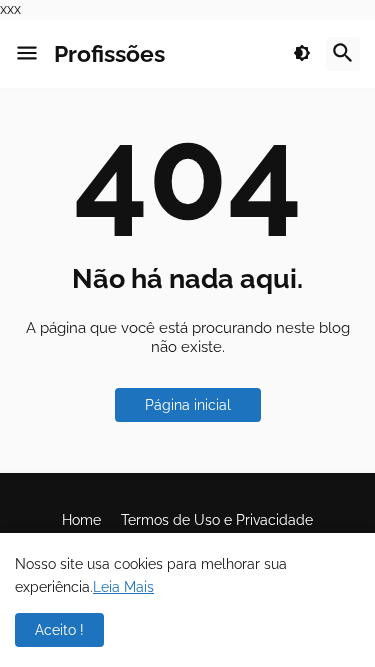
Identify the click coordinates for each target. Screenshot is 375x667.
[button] (27, 54)
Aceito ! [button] (59, 630)
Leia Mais (123, 587)
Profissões (109, 53)
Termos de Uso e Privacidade (217, 520)
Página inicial (188, 405)
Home (81, 520)
